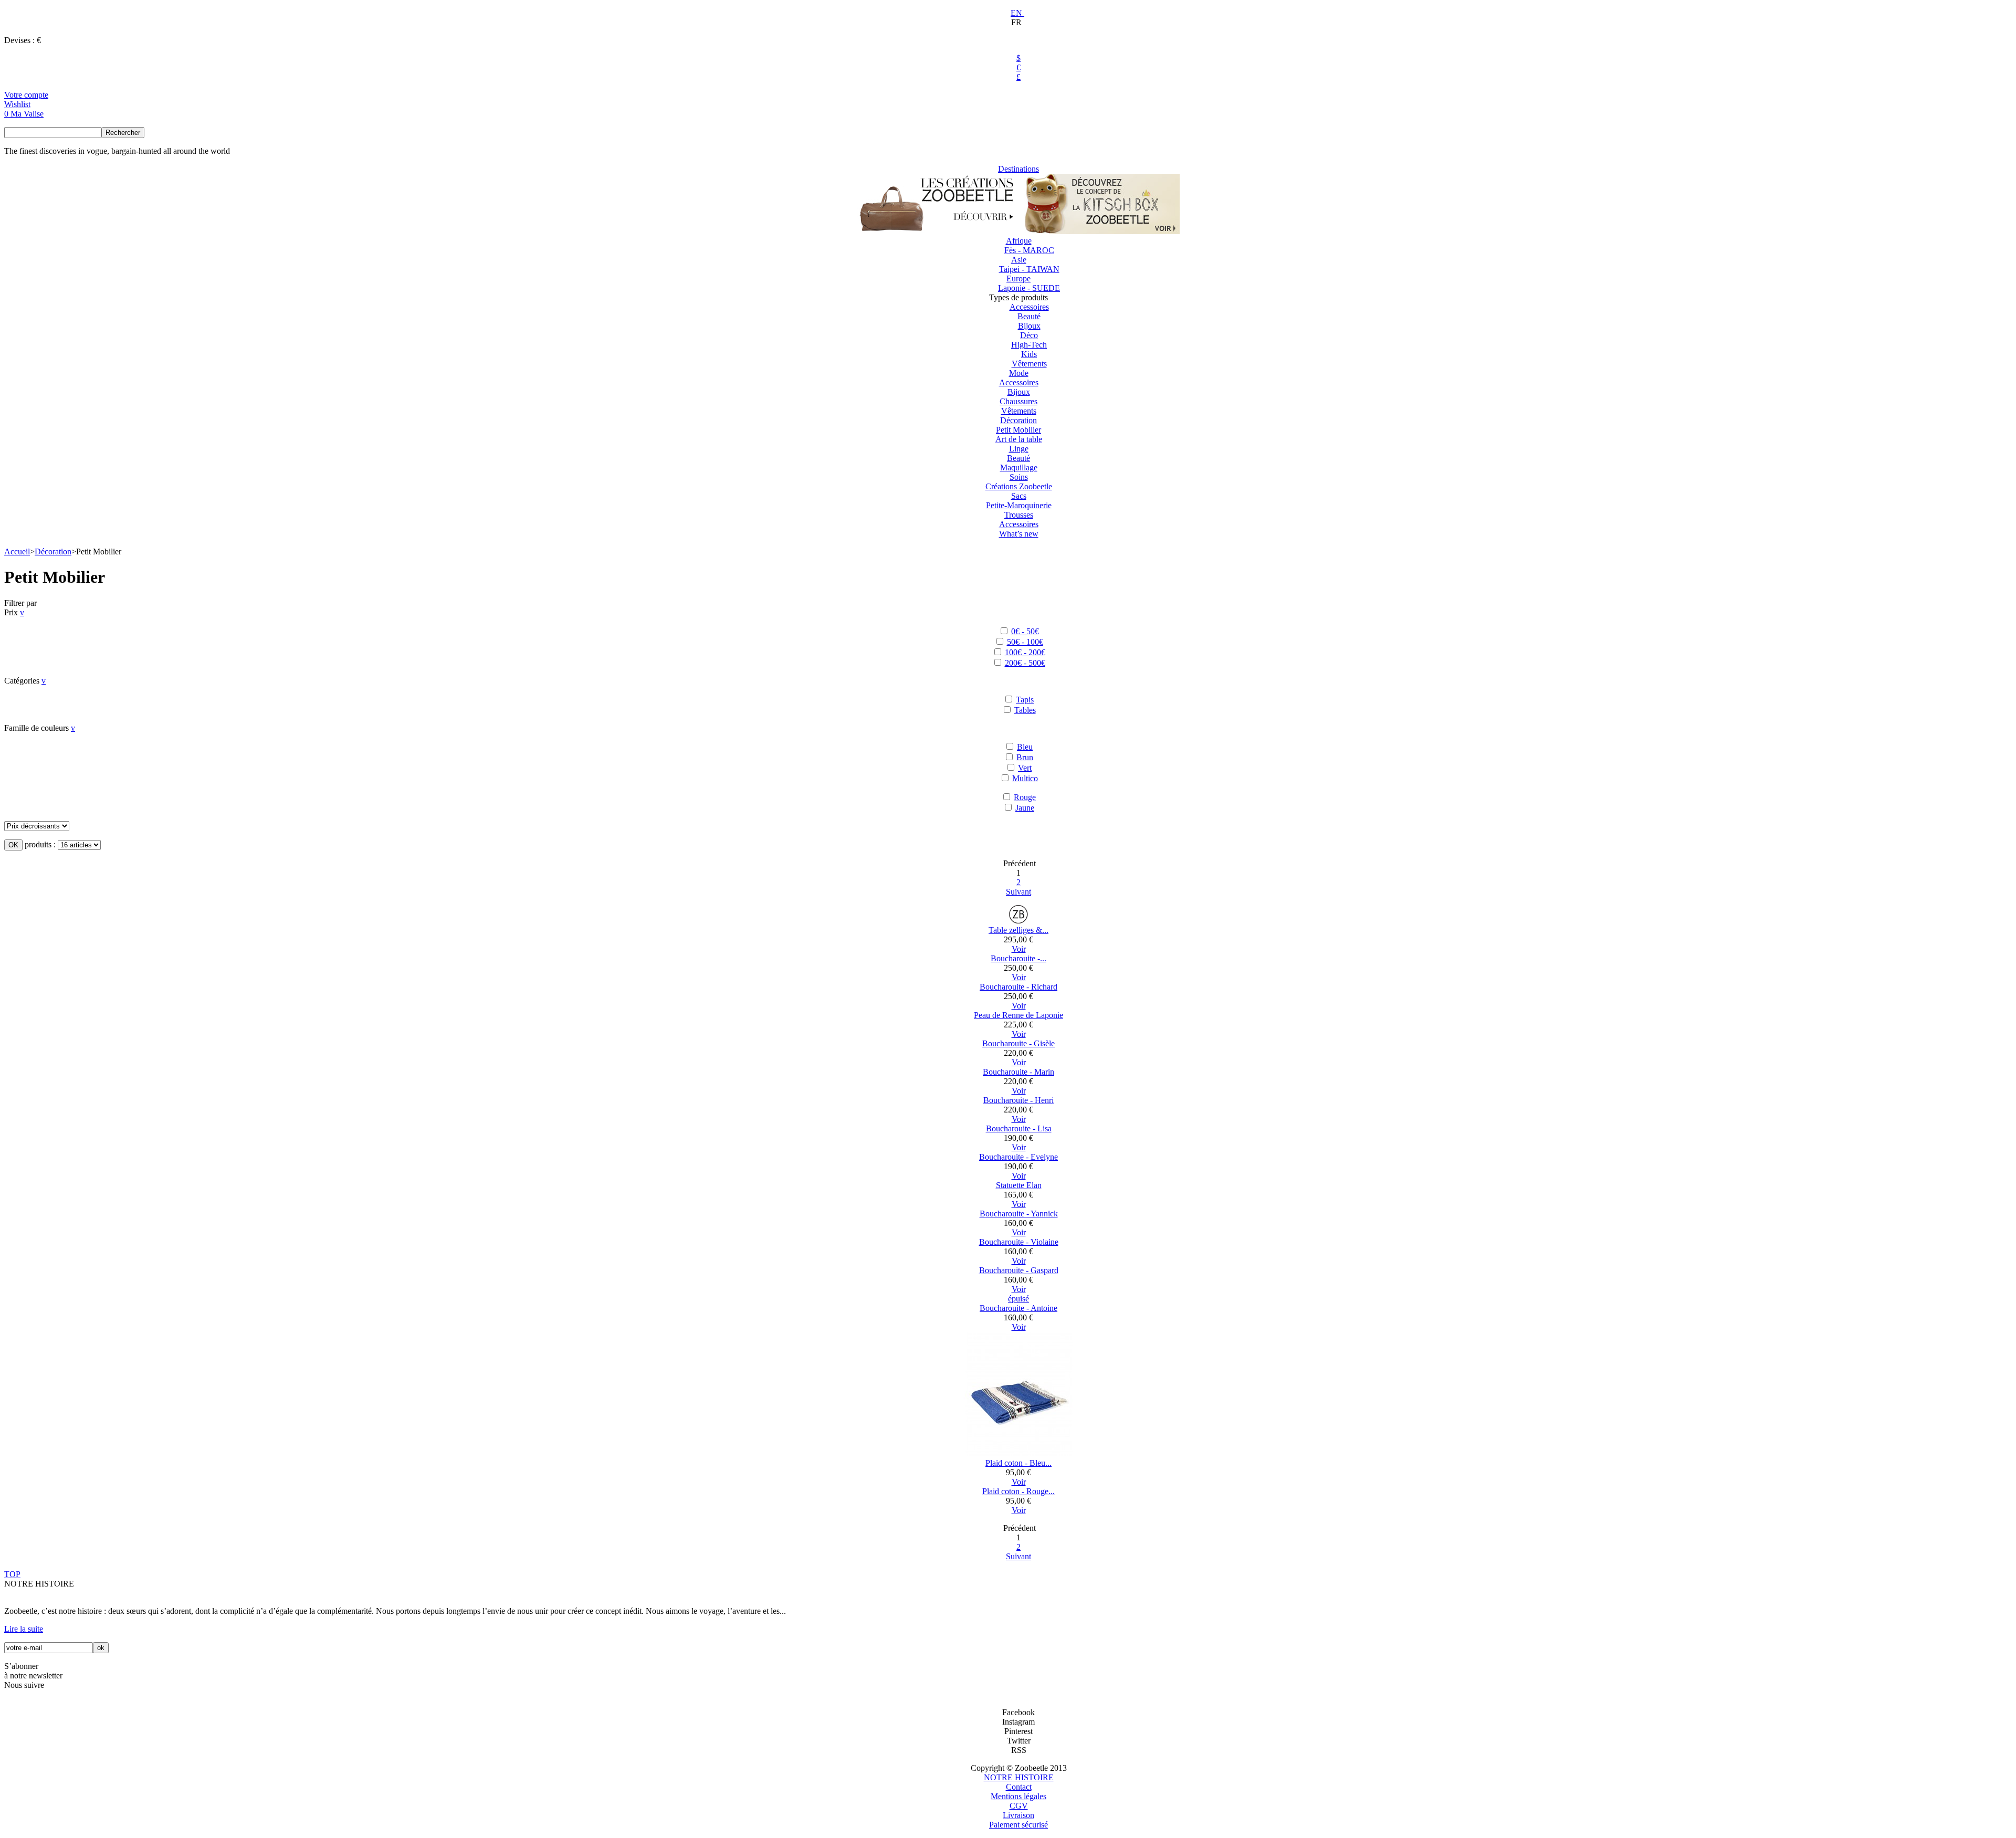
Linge (1019, 449)
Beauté (1029, 316)
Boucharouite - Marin (1018, 1072)
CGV (1019, 1806)
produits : (40, 844)
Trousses (1019, 515)
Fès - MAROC (1029, 250)
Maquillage (1019, 468)
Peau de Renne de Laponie (1018, 1015)
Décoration (1018, 420)
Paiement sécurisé (1018, 1825)
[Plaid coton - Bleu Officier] (1019, 1453)
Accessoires (1029, 307)
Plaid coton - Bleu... (1018, 1463)
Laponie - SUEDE (1029, 288)
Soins (1019, 477)
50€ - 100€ (1025, 642)
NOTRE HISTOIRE (1019, 1777)
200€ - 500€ (1025, 663)
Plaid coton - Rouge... (1018, 1491)
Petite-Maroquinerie (1019, 505)
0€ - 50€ (1025, 631)
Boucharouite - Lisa (1019, 1128)
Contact (1019, 1787)
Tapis (1025, 700)
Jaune (1025, 808)
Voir (1019, 949)
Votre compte (26, 95)
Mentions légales (1018, 1796)
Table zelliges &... (1018, 930)
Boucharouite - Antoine (1018, 1308)
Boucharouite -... (1018, 958)
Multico (1025, 778)
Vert (1025, 768)
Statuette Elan (1019, 1185)
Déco (1029, 335)
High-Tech (1029, 345)
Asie (1019, 260)
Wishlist (17, 104)
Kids (1029, 354)
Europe (1018, 279)
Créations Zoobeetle (1019, 486)
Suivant (1018, 892)
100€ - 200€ (1025, 652)
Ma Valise (27, 114)
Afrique (1019, 241)
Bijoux (1029, 326)
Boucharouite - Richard (1018, 987)
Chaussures (1018, 401)
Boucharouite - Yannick (1019, 1214)
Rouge (1025, 797)
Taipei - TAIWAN (1029, 269)
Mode (1019, 373)
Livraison (1018, 1815)
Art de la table (1019, 439)
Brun (1025, 757)
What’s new (1019, 534)
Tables (1025, 710)
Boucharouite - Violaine (1019, 1242)
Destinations (1018, 169)
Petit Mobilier (1018, 430)
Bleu (1025, 747)
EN (1017, 13)
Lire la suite (24, 1629)
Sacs (1019, 496)
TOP (12, 1574)
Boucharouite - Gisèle (1018, 1043)
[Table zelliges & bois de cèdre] (1018, 921)
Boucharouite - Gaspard (1019, 1270)
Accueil (17, 552)
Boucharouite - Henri (1018, 1100)
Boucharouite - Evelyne (1018, 1157)
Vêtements (1029, 364)
